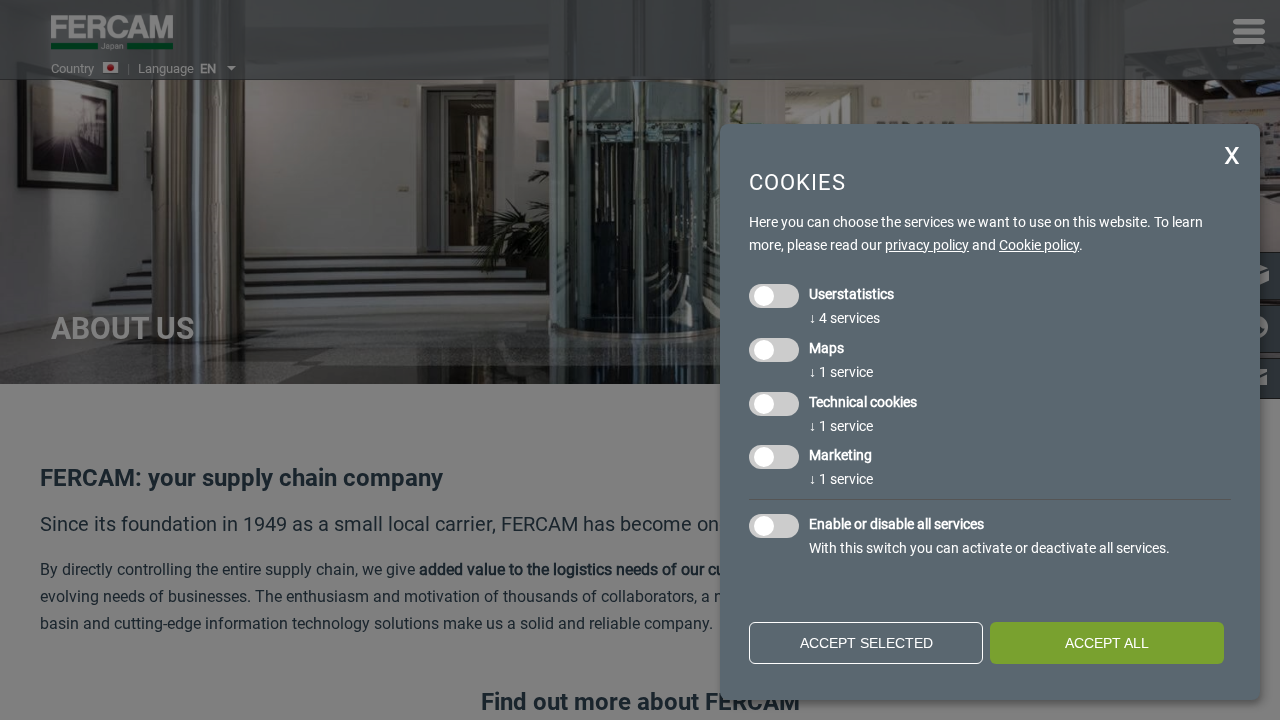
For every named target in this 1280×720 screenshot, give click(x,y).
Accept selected (866, 643)
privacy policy (927, 245)
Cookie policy (1039, 245)
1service (841, 372)
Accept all (1107, 643)
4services (844, 318)
